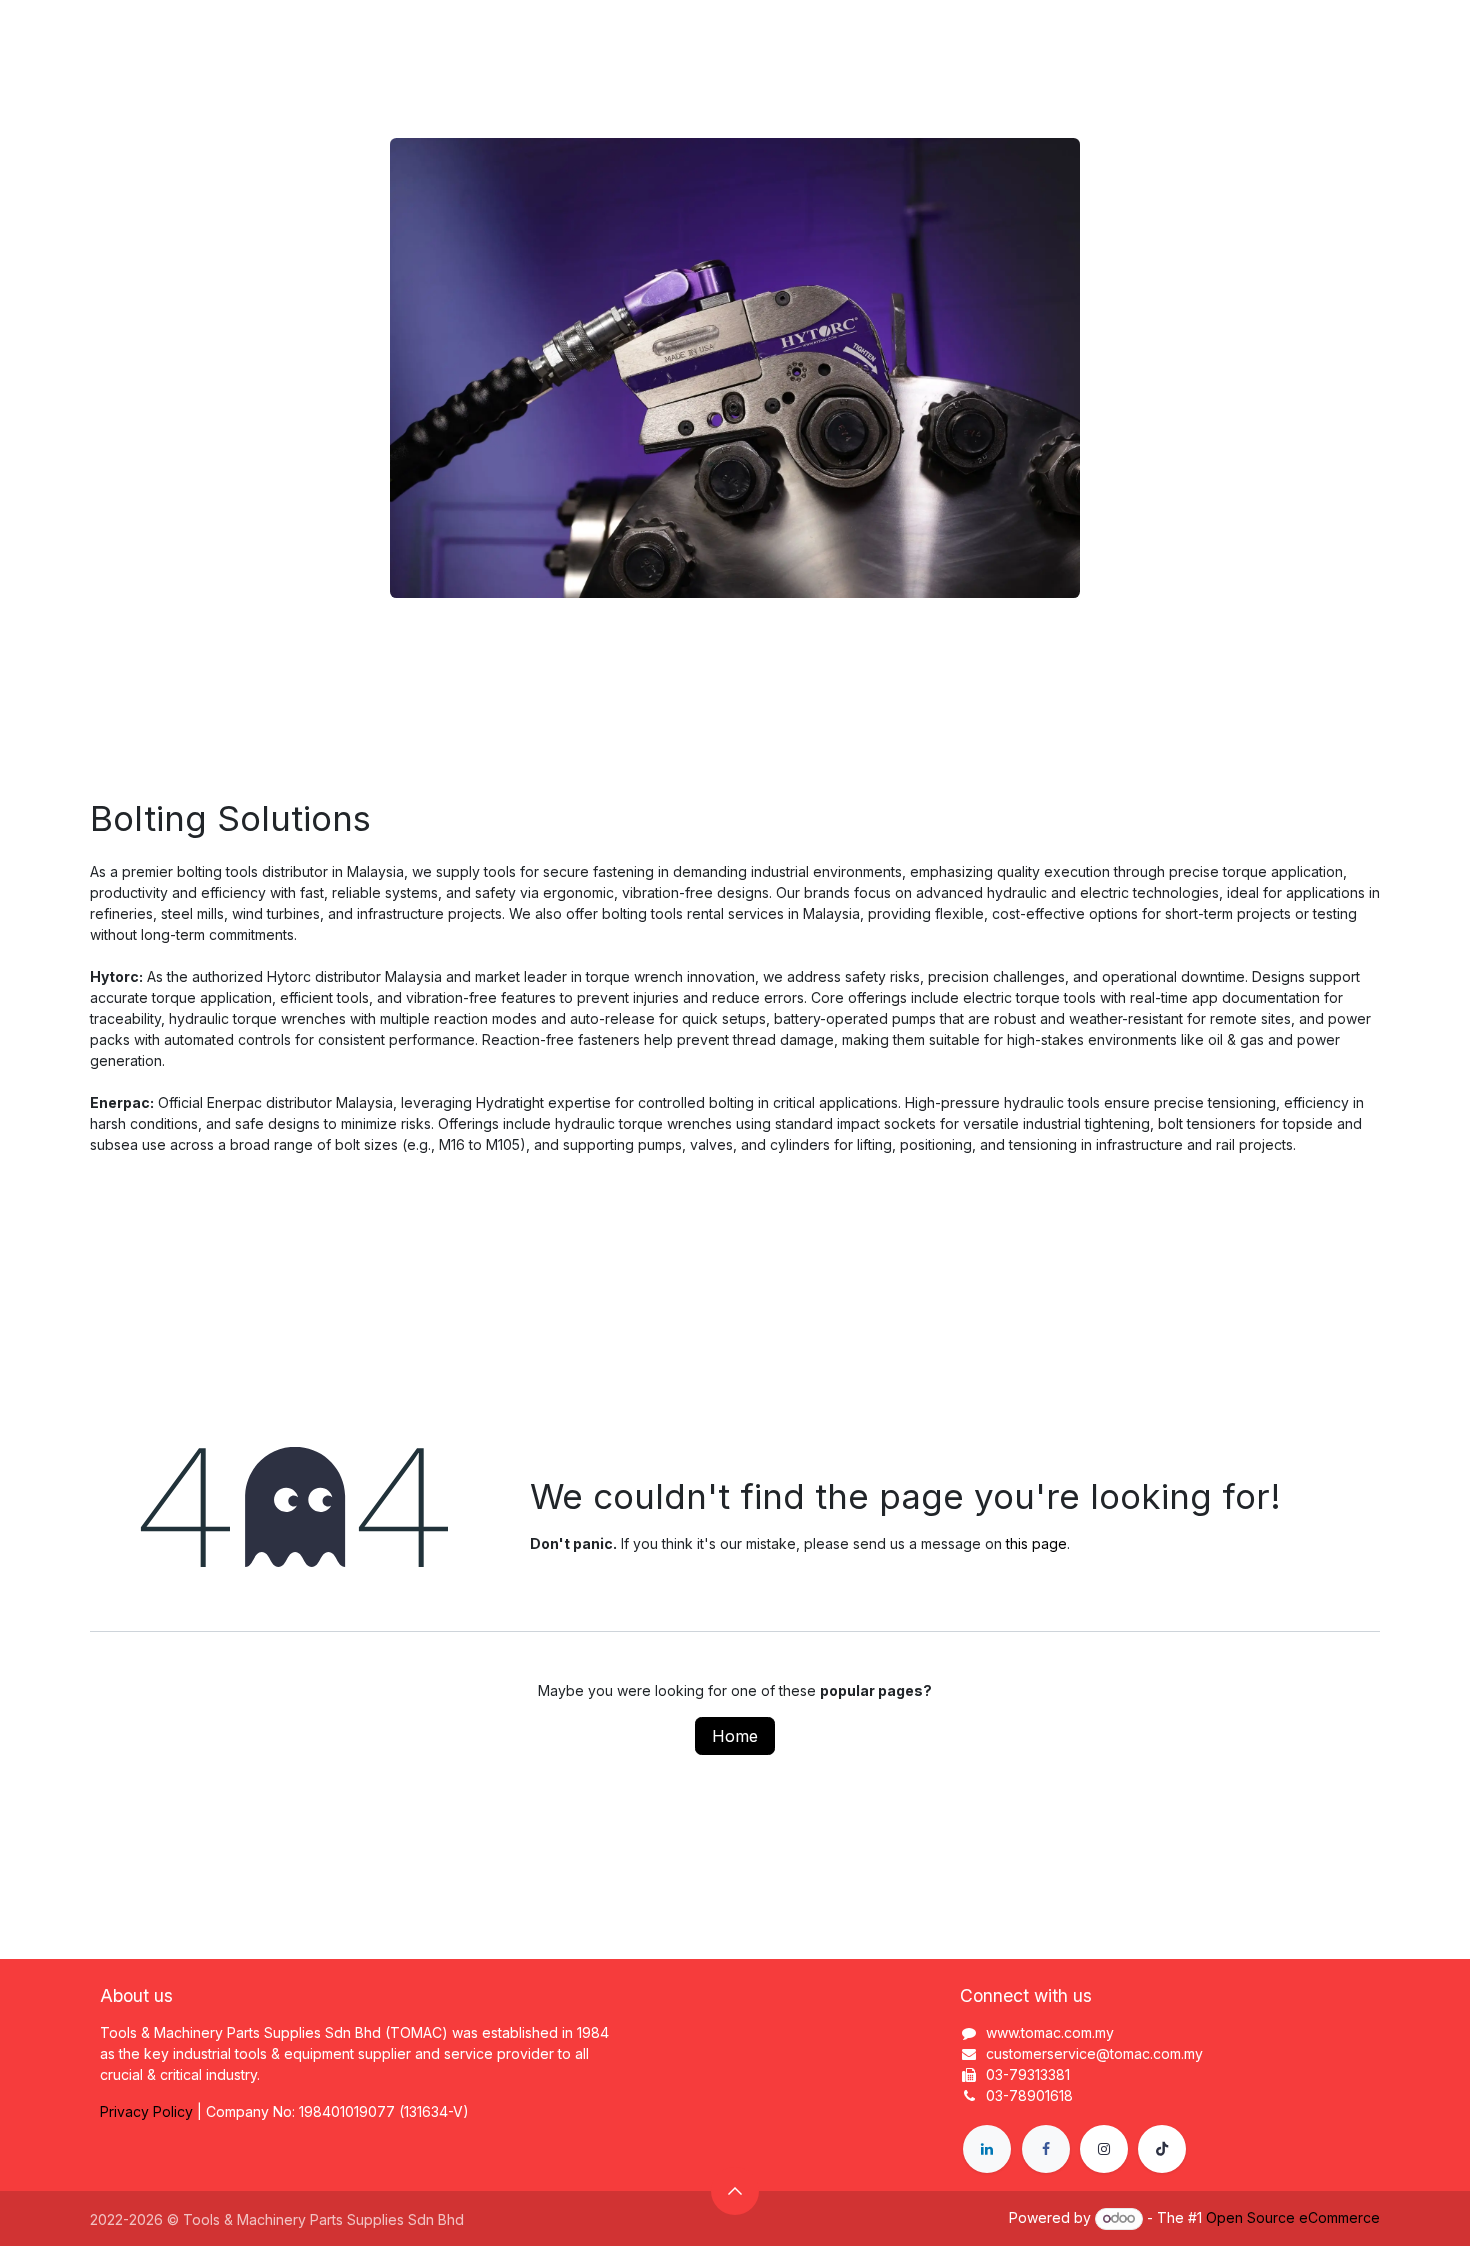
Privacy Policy (146, 2111)
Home (735, 1736)
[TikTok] (1162, 2149)
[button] (735, 2191)
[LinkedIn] (987, 2149)
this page (1036, 1543)
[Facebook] (1046, 2149)
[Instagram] (1104, 2149)
